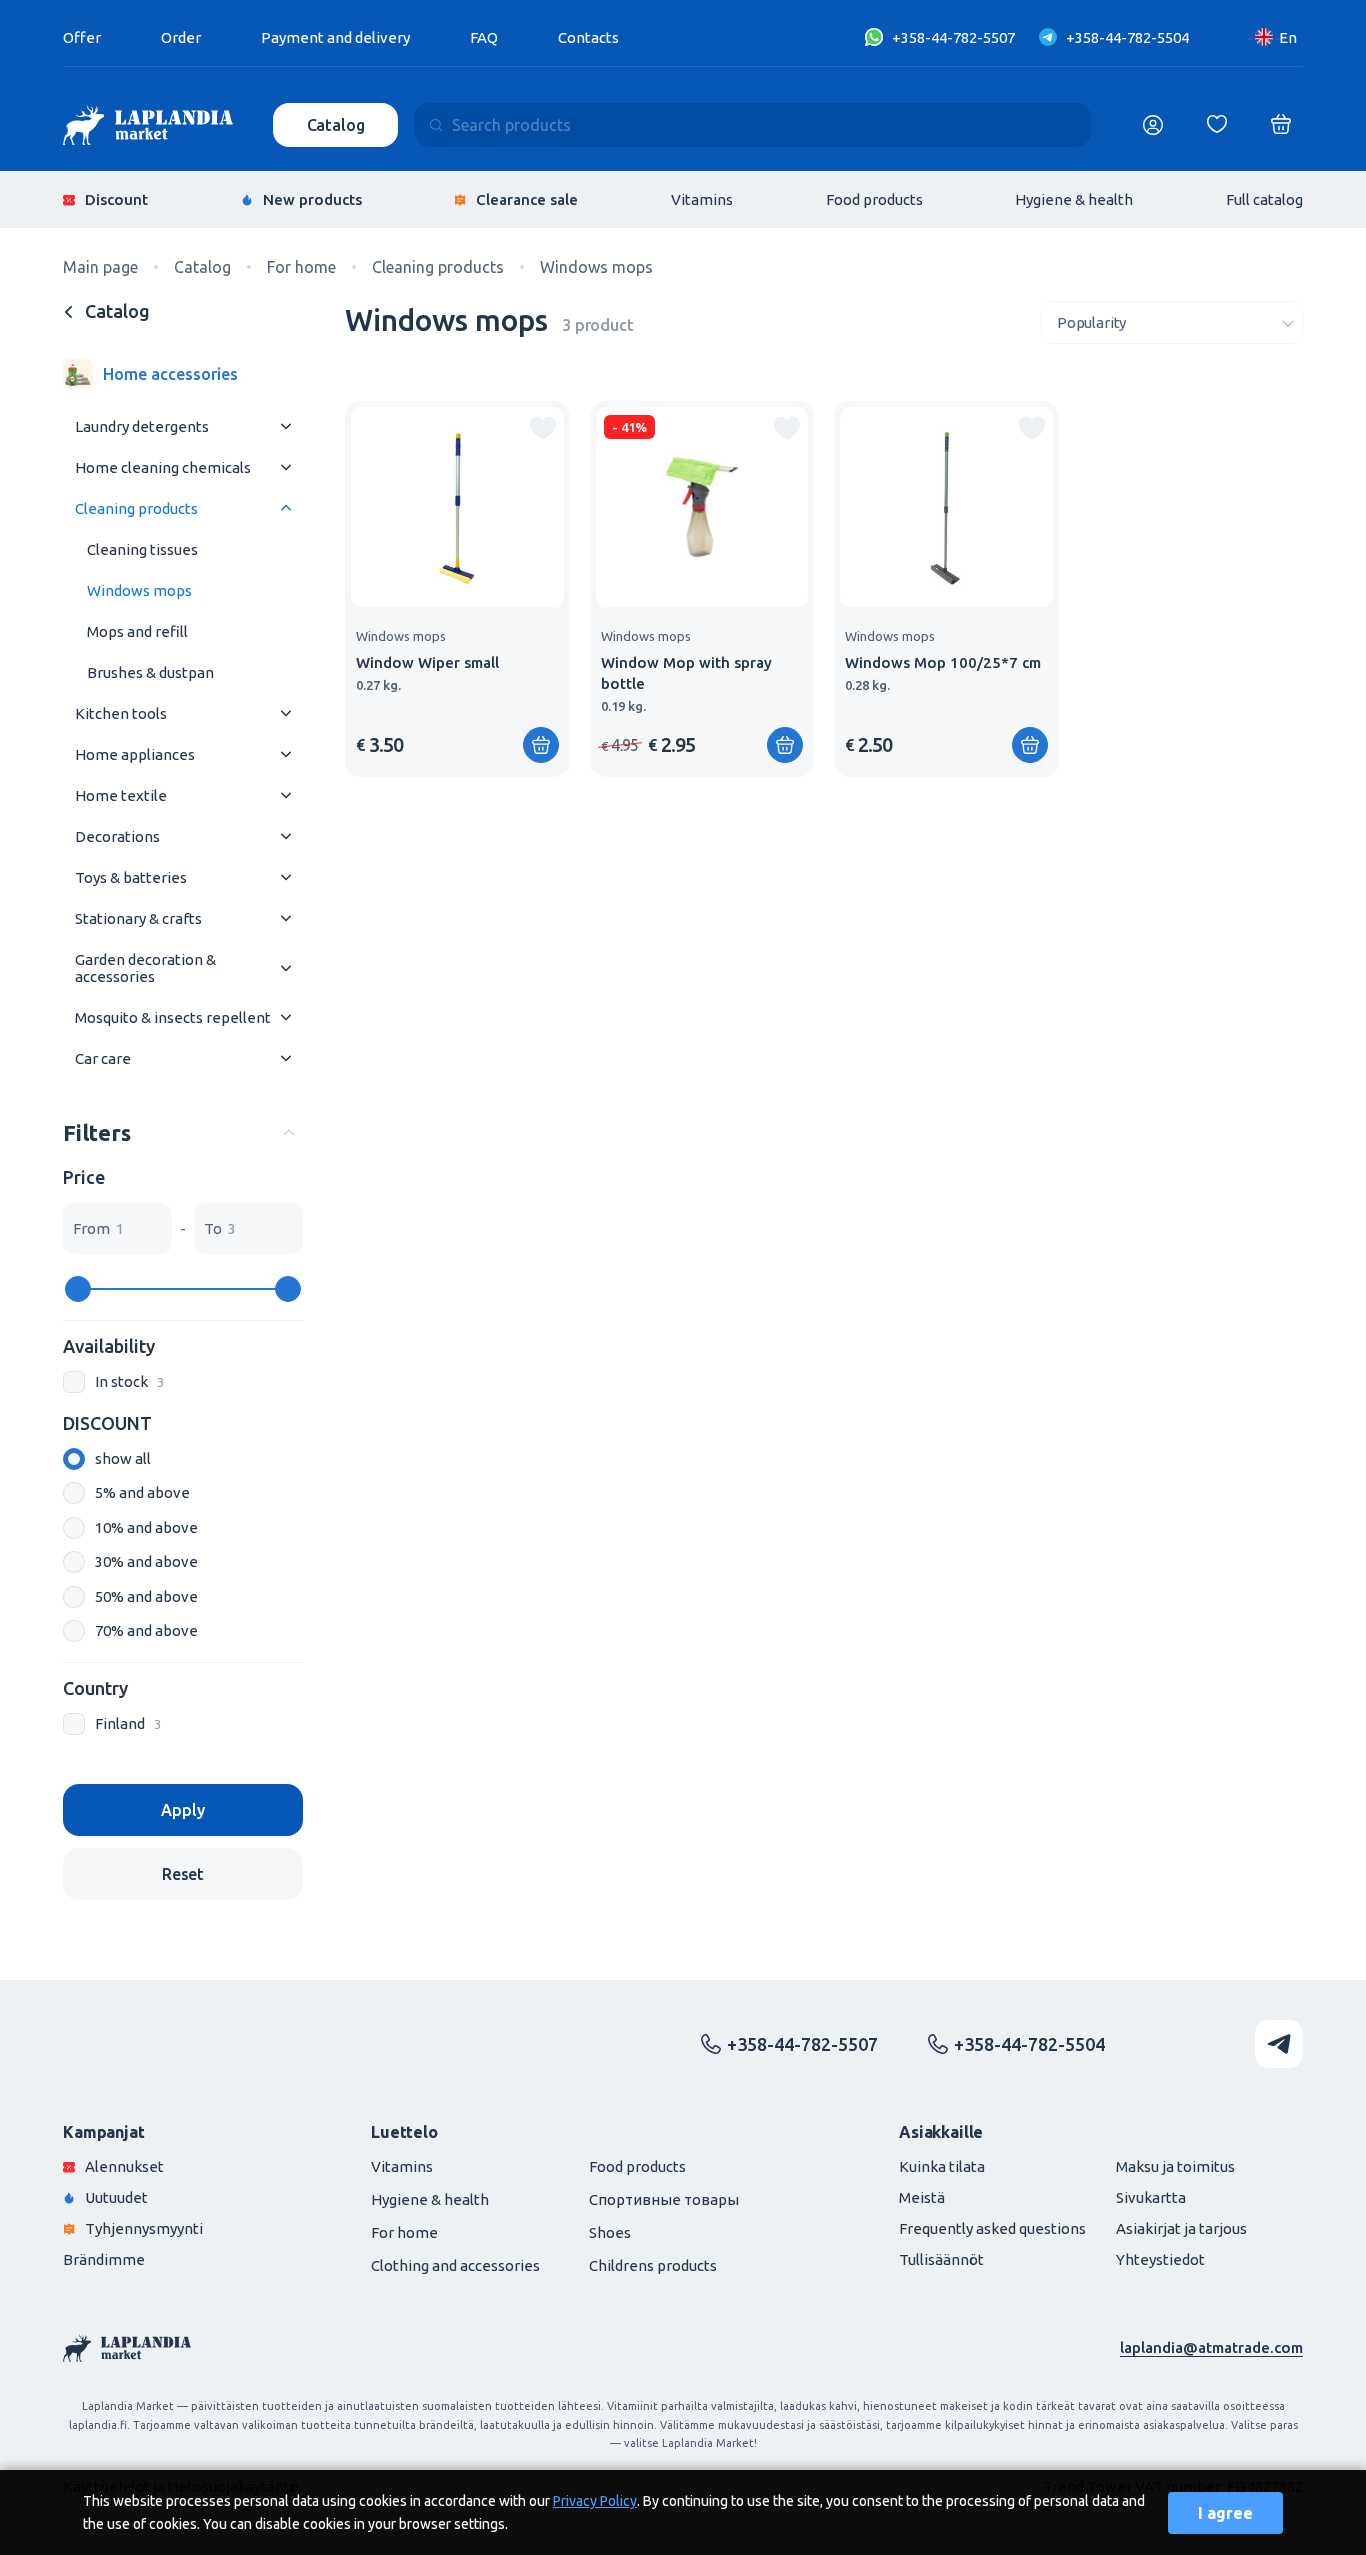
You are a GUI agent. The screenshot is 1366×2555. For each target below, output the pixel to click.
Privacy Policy (595, 2501)
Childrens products (653, 2265)
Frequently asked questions (992, 2228)
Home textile (121, 795)
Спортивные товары (664, 2199)
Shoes (610, 2232)
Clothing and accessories (455, 2265)
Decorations (117, 836)
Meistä (922, 2197)
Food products (874, 199)
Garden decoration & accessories (145, 968)
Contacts (588, 37)
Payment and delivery (335, 37)
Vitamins (702, 199)
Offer (82, 37)
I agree (1225, 2513)
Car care (103, 1058)
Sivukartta (1151, 2197)
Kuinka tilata (942, 2166)
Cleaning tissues (142, 549)
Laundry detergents (142, 426)
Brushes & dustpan (150, 672)
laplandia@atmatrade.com (1211, 2347)
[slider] (78, 1289)
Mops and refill (137, 631)
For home (404, 2232)
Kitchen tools (121, 713)
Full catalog (1264, 199)
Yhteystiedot (1160, 2259)
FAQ (484, 37)
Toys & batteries (131, 877)
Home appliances (135, 754)
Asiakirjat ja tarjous (1181, 2228)
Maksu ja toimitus (1175, 2166)
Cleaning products (136, 508)
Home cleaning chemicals (163, 467)
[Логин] (1153, 125)
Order (181, 37)
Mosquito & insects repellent (173, 1017)
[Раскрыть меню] (286, 426)
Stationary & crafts (138, 918)
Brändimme (104, 2259)
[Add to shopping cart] (541, 745)
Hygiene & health (1074, 199)
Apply (182, 1810)
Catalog (336, 125)
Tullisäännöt (941, 2259)
